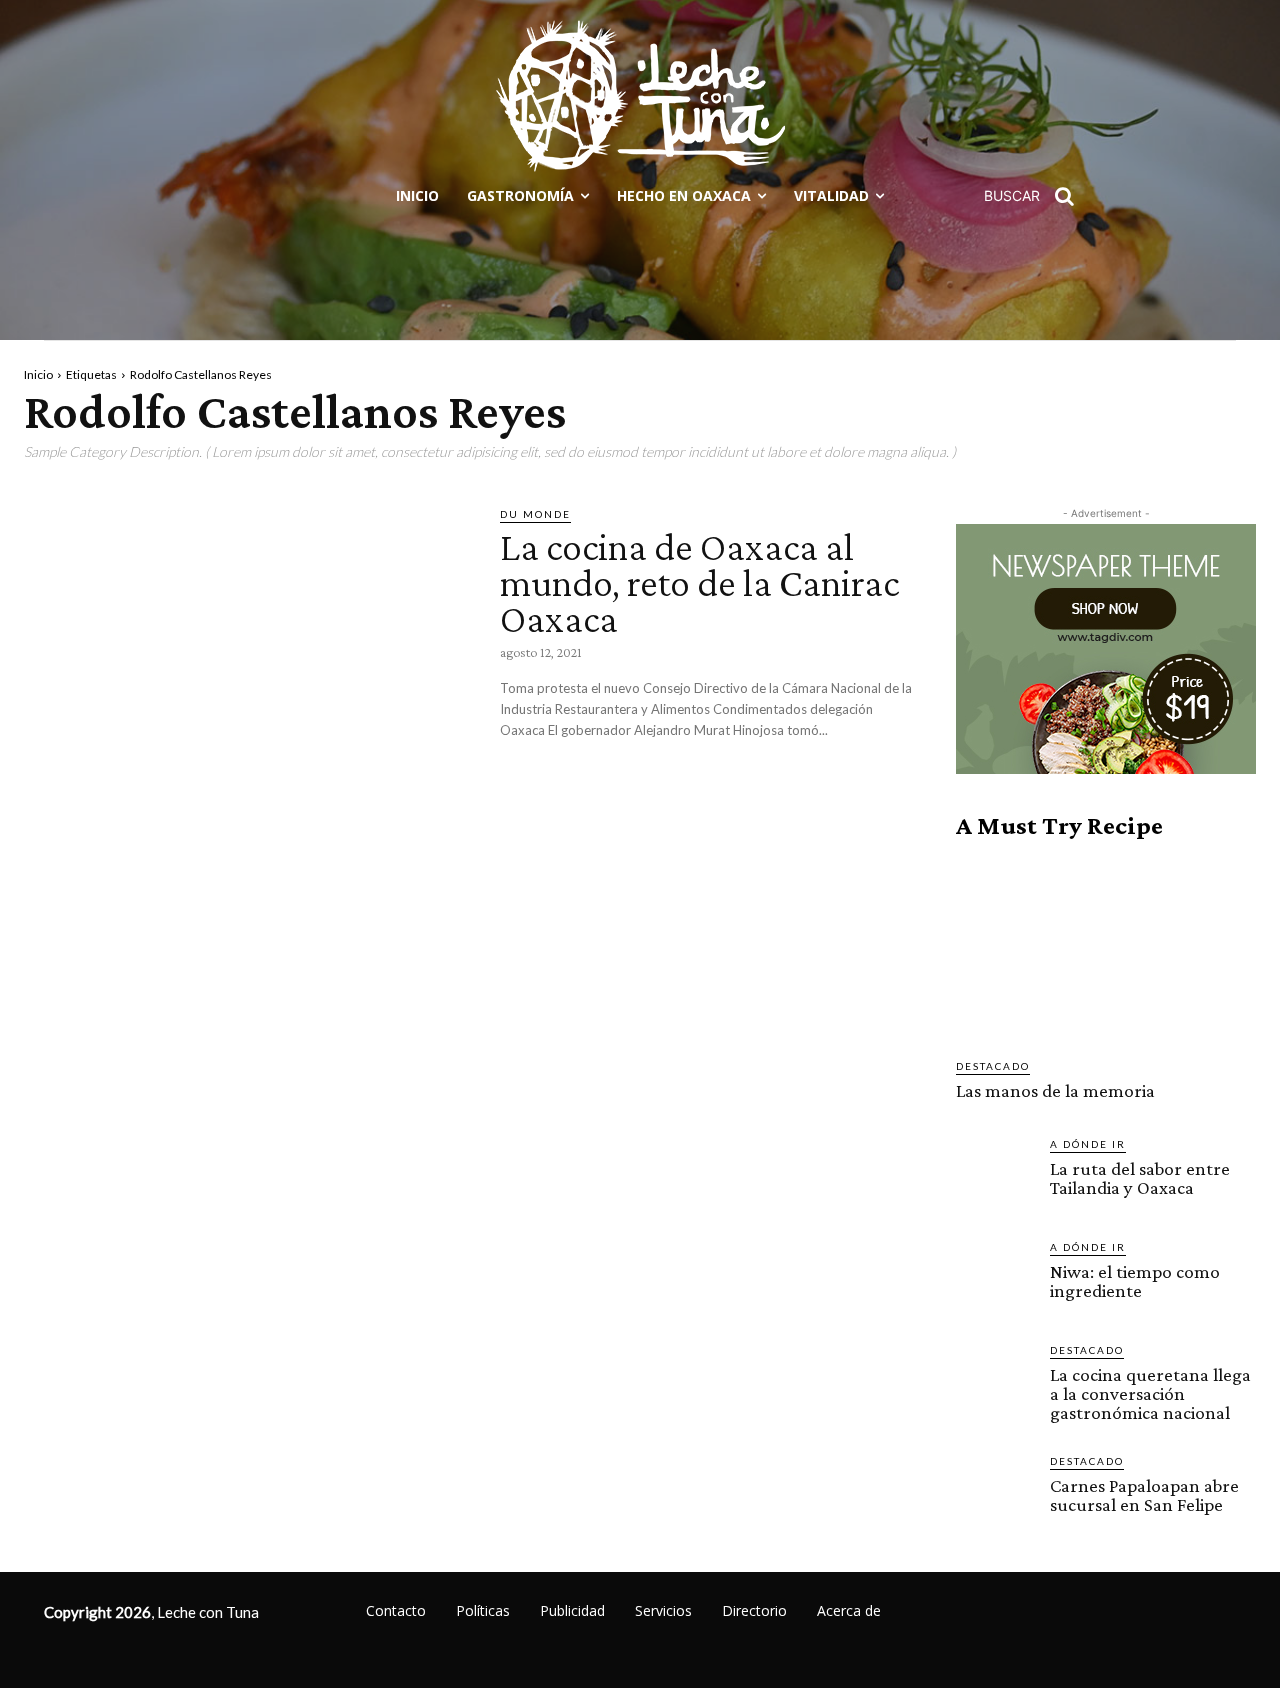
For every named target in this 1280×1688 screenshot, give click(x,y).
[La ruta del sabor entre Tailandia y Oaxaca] (995, 1175)
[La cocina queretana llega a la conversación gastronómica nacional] (995, 1381)
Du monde (535, 514)
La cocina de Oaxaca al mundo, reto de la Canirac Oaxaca (699, 582)
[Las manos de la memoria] (1106, 949)
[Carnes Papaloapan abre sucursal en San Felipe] (995, 1492)
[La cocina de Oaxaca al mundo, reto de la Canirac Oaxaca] (247, 635)
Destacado (993, 1066)
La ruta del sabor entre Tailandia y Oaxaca (1140, 1178)
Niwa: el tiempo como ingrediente (1135, 1281)
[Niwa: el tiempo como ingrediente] (995, 1278)
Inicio (38, 374)
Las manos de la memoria (1055, 1090)
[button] (1036, 196)
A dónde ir (1088, 1144)
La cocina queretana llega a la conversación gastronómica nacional (1150, 1393)
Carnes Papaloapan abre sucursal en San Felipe (1144, 1495)
